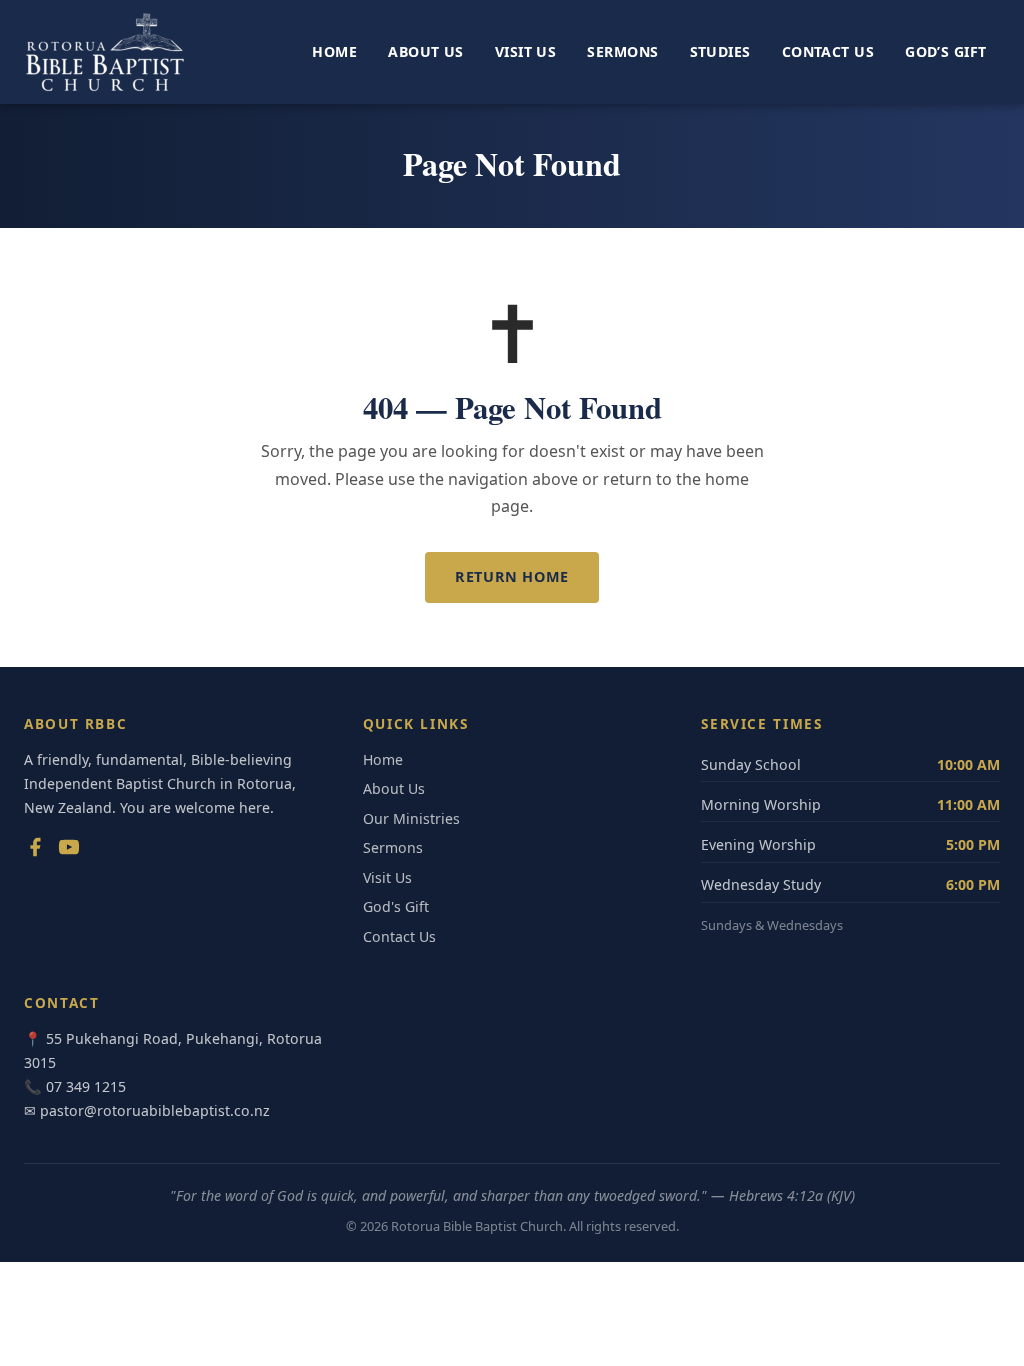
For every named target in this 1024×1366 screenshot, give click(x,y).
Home (334, 51)
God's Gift (396, 906)
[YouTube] (69, 851)
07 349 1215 (86, 1086)
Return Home (511, 576)
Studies (720, 51)
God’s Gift (945, 51)
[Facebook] (35, 851)
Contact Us (828, 51)
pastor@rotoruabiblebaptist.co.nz (155, 1110)
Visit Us (525, 51)
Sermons (622, 51)
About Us (425, 51)
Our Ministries (411, 818)
